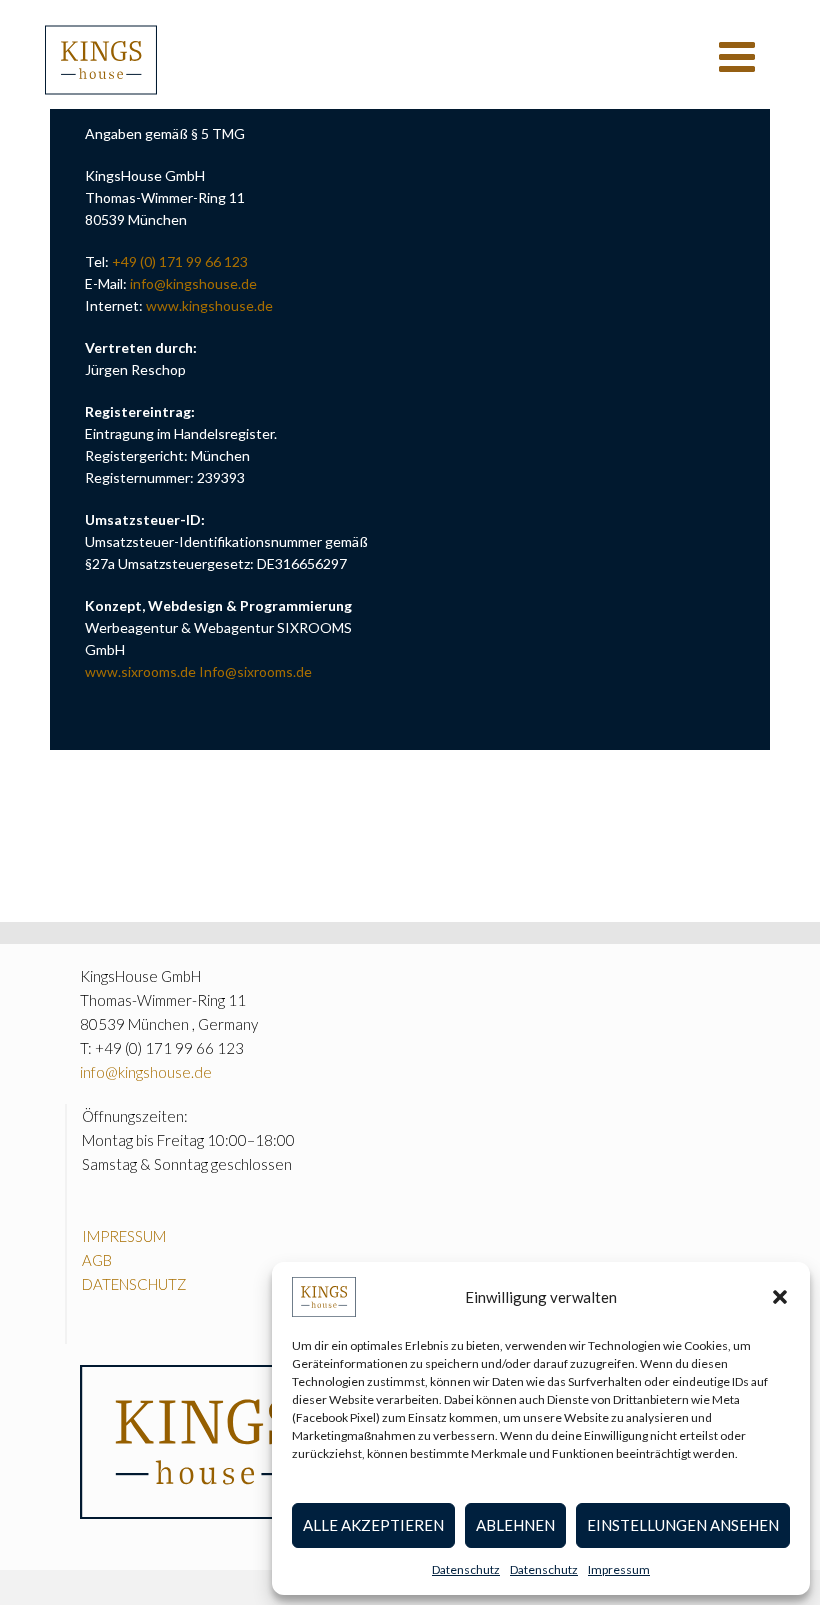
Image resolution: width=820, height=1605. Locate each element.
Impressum (619, 1569)
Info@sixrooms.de (255, 671)
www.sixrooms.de (140, 671)
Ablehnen (515, 1525)
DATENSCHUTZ (134, 1284)
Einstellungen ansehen (683, 1525)
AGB (97, 1260)
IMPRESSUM (124, 1236)
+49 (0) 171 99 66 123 (180, 261)
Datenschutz (466, 1569)
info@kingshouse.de (193, 283)
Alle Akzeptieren (373, 1525)
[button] (780, 1297)
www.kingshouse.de (209, 305)
